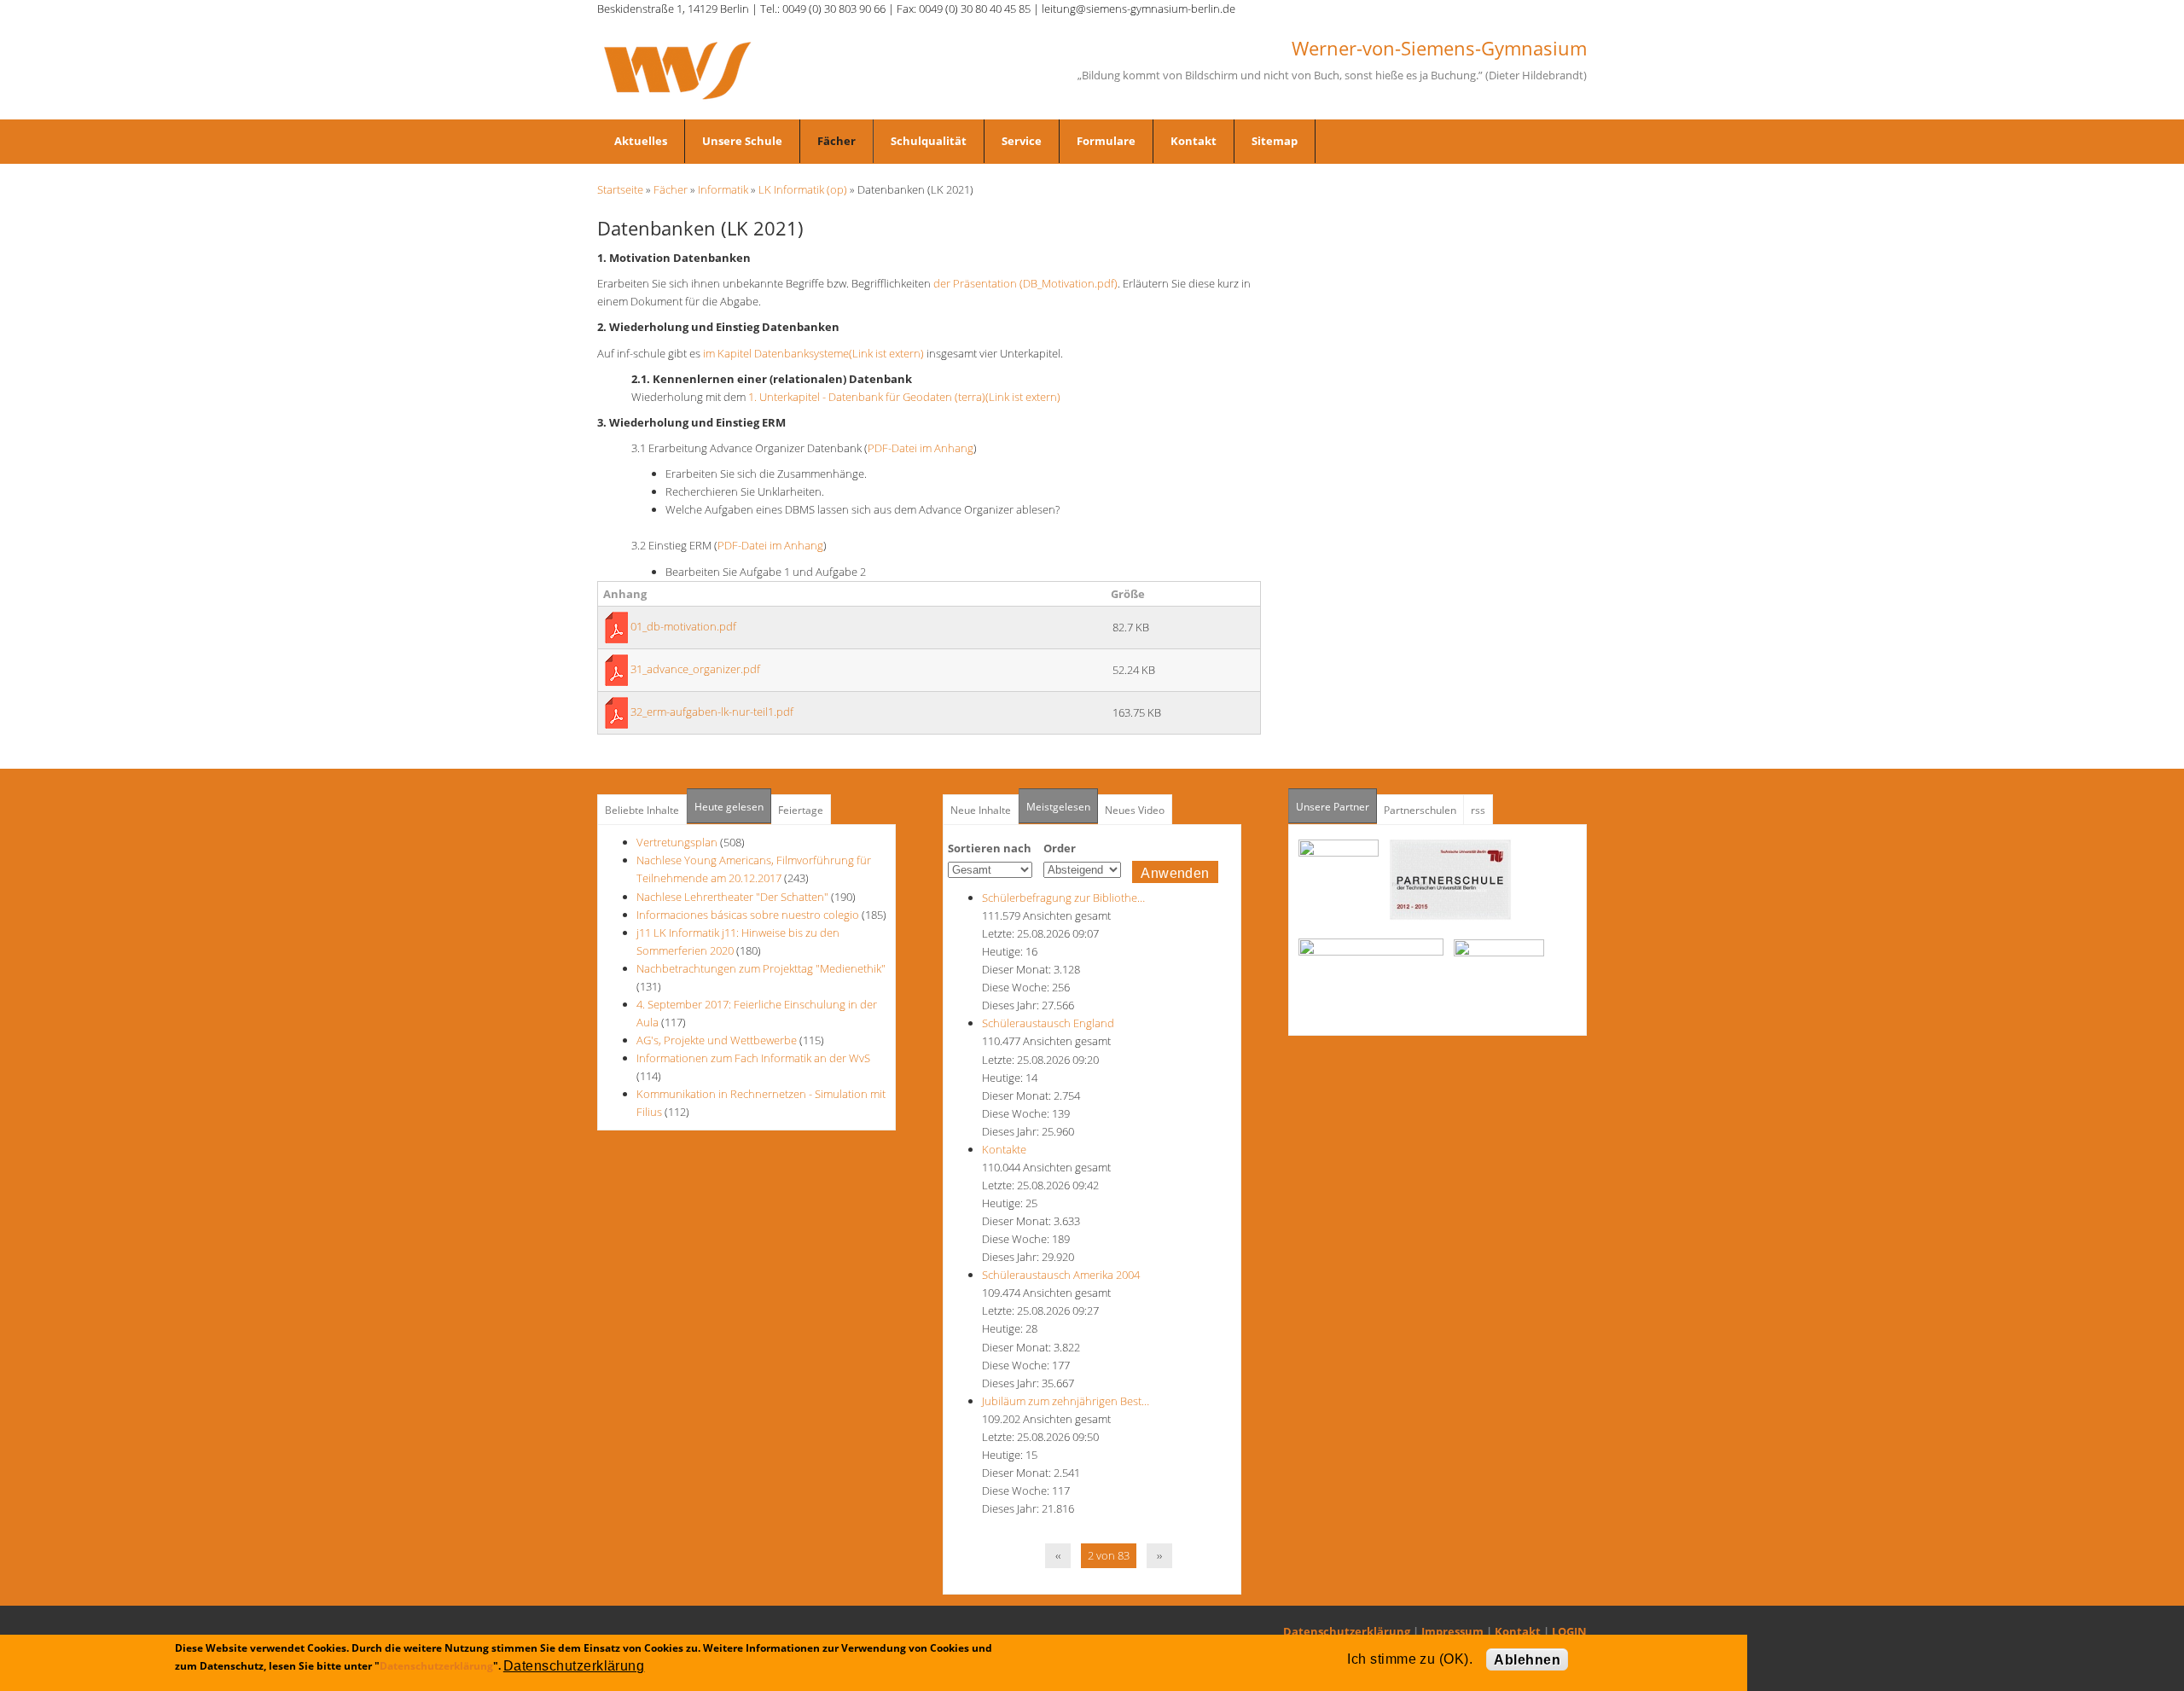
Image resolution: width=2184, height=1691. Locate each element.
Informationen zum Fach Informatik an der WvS (753, 1058)
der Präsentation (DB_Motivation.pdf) (1025, 283)
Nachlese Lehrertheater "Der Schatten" (732, 897)
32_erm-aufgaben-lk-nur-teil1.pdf (712, 712)
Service (1022, 141)
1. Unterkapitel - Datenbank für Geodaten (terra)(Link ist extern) (904, 397)
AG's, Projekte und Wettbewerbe (717, 1040)
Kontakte (1004, 1149)
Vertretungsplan (677, 842)
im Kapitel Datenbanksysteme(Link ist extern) (813, 353)
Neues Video (1135, 810)
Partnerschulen (1420, 810)
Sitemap (1275, 141)
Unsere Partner (1336, 807)
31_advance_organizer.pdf (695, 669)
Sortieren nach (990, 848)
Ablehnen (1527, 1660)
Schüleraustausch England (1048, 1023)
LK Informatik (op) (803, 189)
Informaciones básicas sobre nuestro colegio (748, 915)
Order (1060, 848)
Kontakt (1194, 141)
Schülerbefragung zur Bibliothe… (1063, 898)
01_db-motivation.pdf (683, 626)
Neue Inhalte (981, 810)
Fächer (836, 141)
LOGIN (1569, 1631)
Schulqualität (929, 141)
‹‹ (1058, 1555)
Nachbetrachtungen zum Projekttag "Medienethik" (761, 968)
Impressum (1452, 1631)
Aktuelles (641, 141)
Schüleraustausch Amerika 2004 (1061, 1275)
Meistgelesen (1058, 807)
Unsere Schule (742, 141)
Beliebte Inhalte (642, 810)
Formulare (1106, 141)
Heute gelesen (729, 807)
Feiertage (801, 810)
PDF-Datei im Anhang (921, 448)
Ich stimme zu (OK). (1410, 1659)
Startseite (620, 189)
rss (1478, 810)
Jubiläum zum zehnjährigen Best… (1066, 1401)
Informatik (723, 189)
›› (1159, 1555)
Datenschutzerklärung (1347, 1631)
